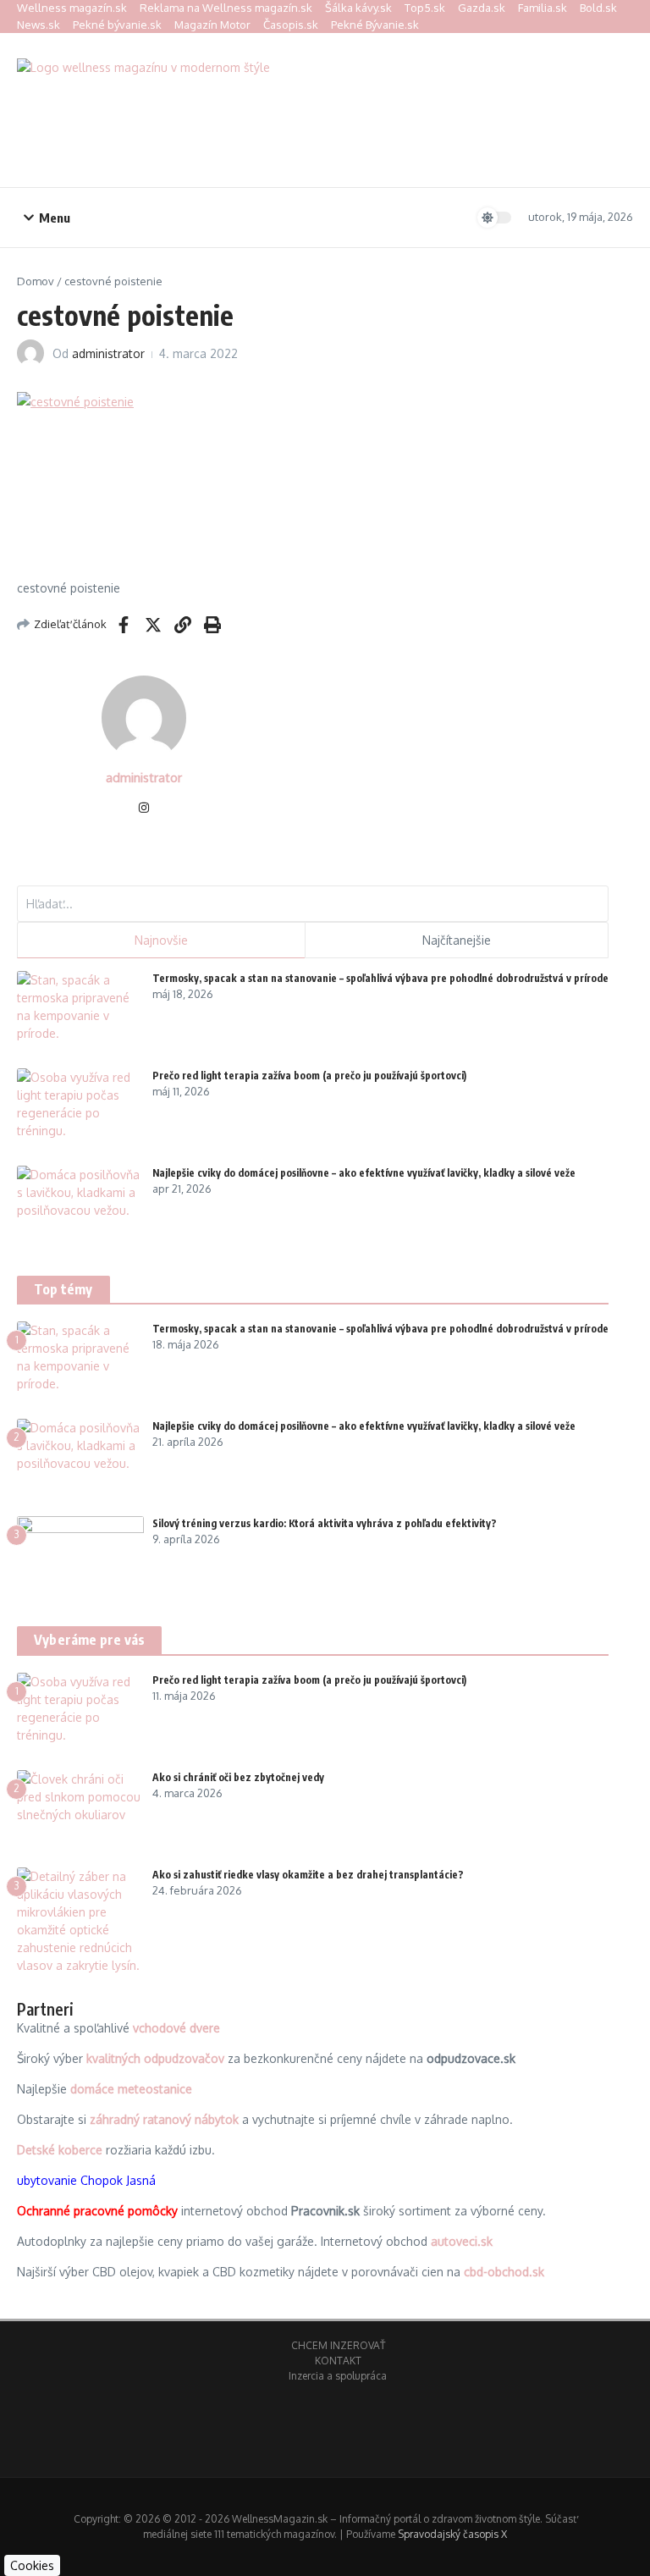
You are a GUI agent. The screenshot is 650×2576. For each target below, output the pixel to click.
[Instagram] (144, 809)
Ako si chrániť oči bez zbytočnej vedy (238, 1777)
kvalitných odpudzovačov (155, 2058)
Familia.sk (543, 8)
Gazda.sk (482, 8)
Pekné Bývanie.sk (375, 25)
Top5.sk (425, 8)
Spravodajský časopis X (452, 2534)
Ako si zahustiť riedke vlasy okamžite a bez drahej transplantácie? (308, 1875)
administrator (108, 353)
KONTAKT (338, 2361)
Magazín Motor (212, 25)
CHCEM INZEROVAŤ (338, 2345)
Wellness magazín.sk (72, 8)
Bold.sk (598, 8)
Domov (36, 281)
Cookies (32, 2565)
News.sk (39, 25)
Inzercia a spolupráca (338, 2376)
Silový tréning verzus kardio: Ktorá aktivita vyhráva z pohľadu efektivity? (325, 1523)
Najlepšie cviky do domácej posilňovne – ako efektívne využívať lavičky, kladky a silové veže (364, 1173)
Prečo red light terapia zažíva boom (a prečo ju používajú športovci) (309, 1076)
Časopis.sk (291, 25)
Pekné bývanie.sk (117, 25)
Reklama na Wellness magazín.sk (226, 8)
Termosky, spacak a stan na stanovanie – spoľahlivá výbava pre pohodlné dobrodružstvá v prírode (380, 978)
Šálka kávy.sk (358, 8)
